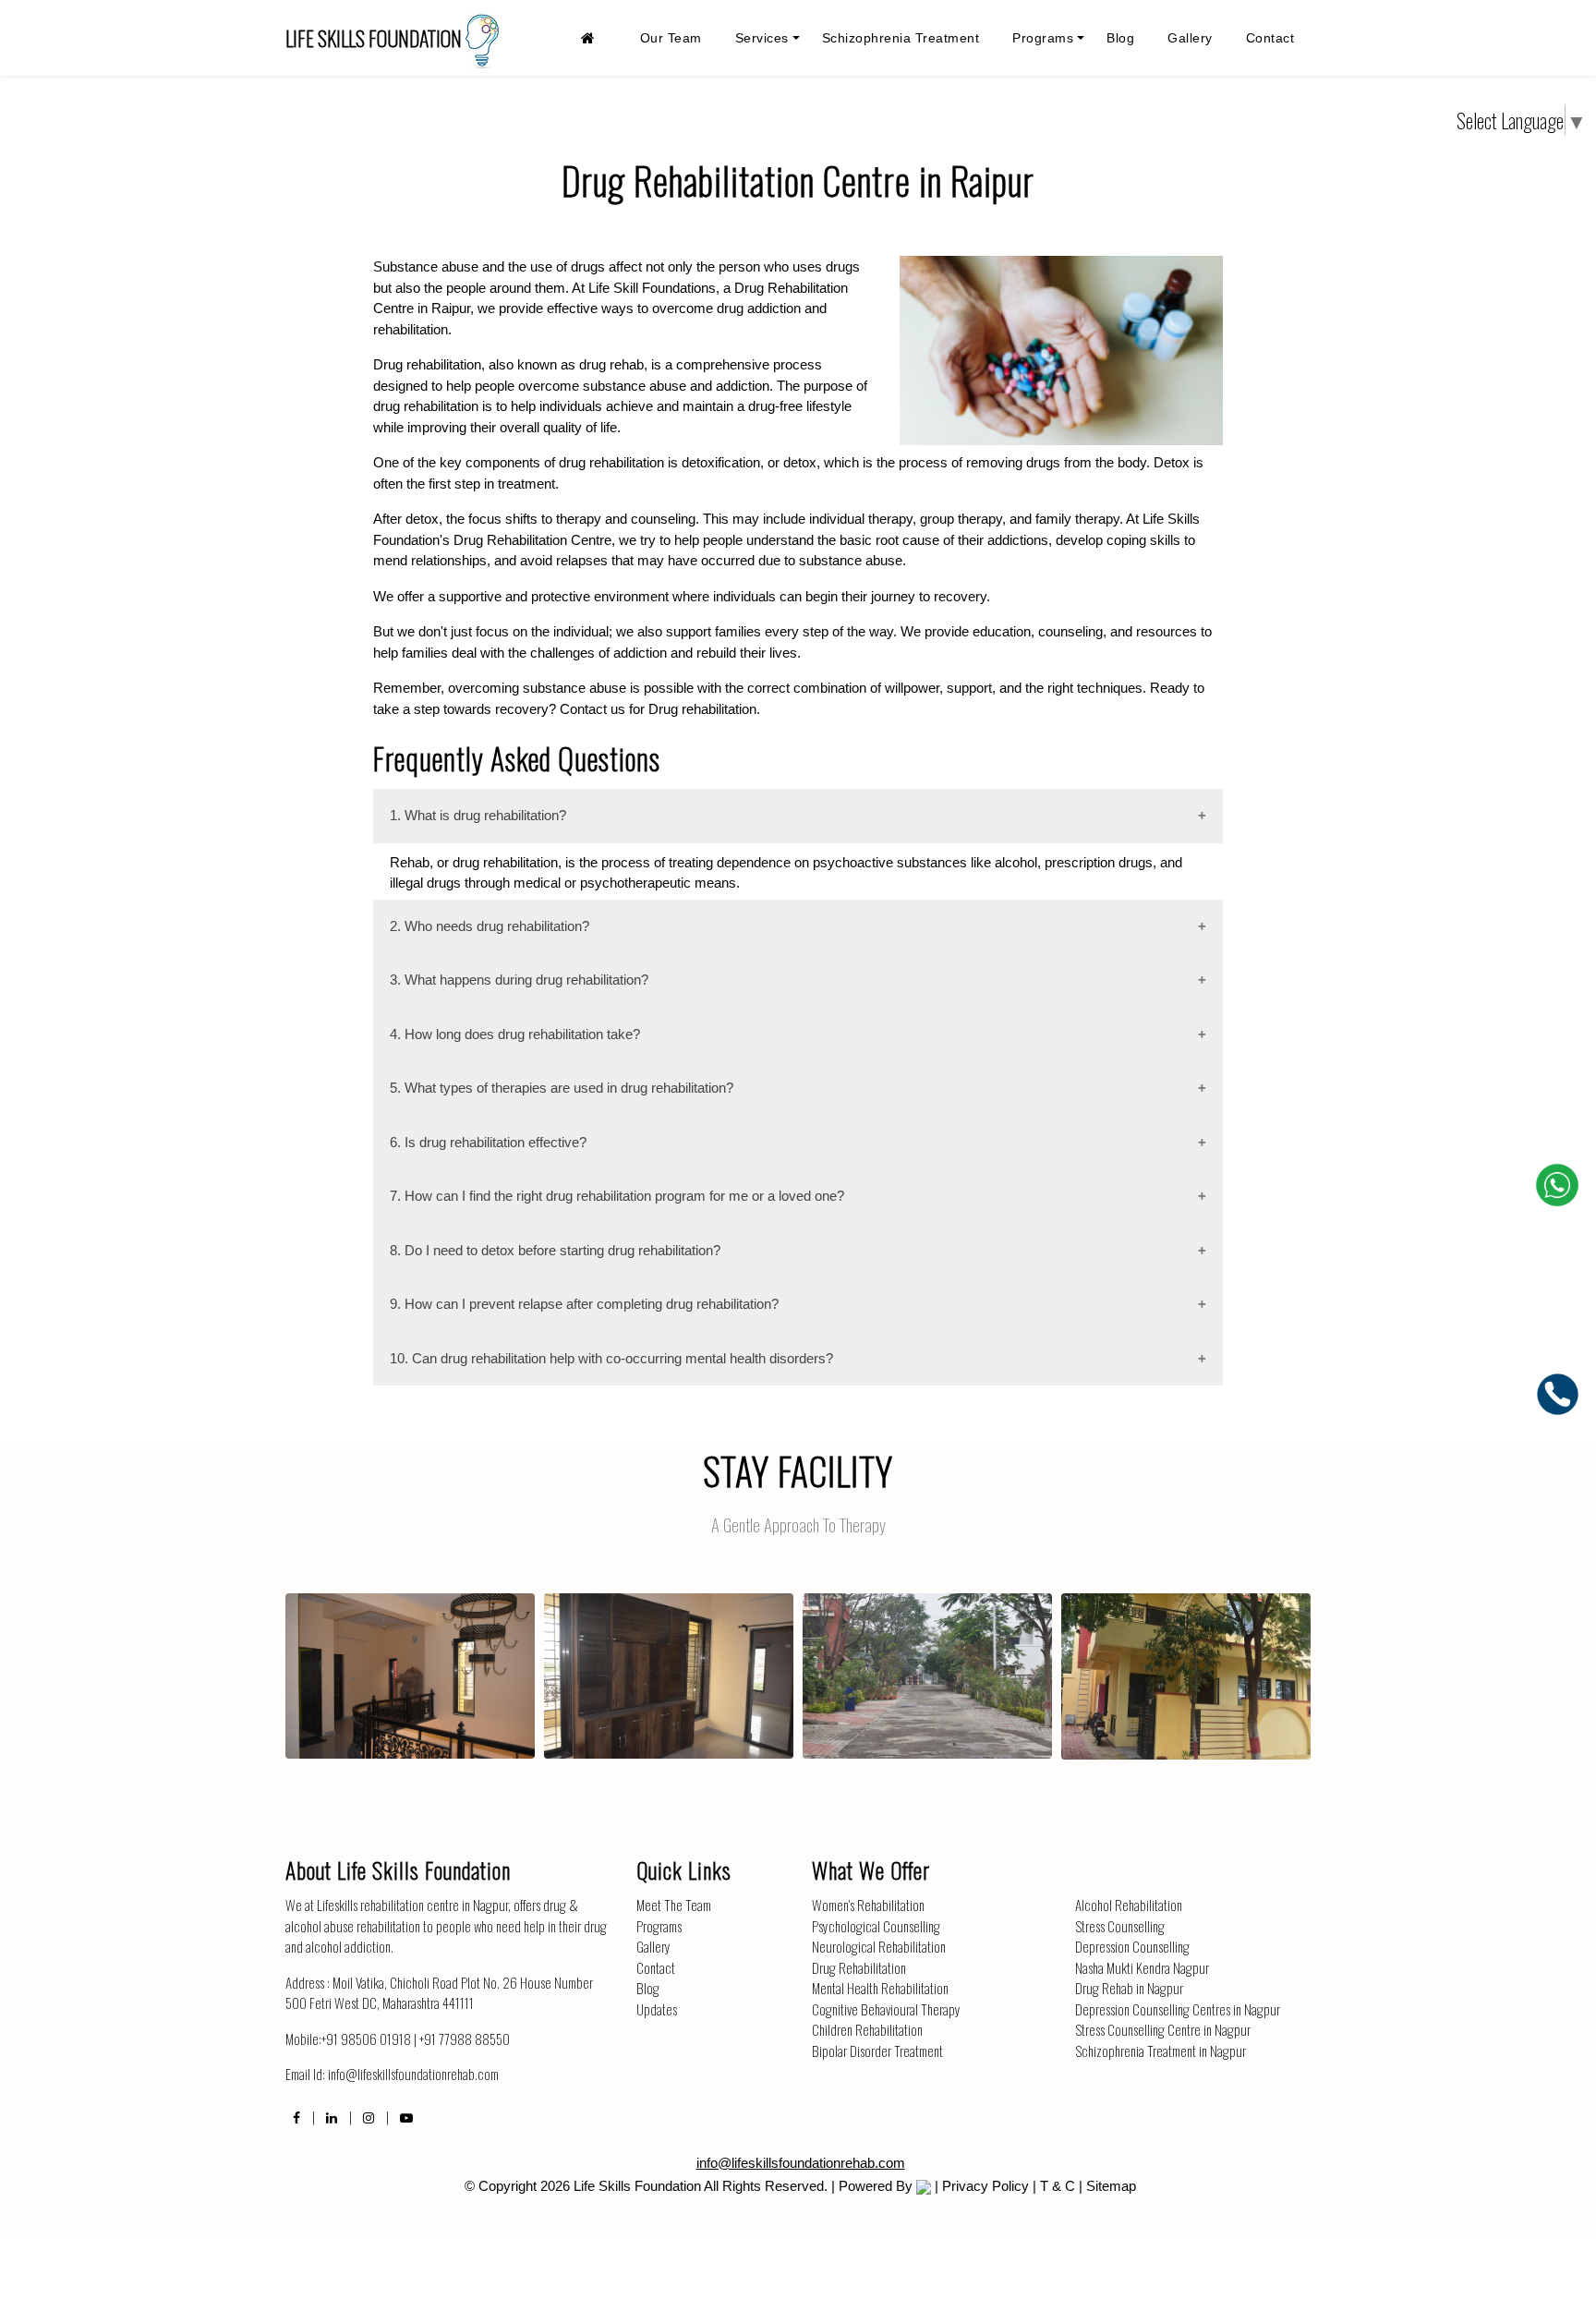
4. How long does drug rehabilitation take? (515, 1034)
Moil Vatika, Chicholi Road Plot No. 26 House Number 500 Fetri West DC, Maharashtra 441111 (439, 1993)
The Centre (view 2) (1186, 1660)
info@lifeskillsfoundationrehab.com (413, 2074)
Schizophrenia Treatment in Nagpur (1161, 2051)
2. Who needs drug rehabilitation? (490, 926)
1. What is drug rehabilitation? (478, 815)
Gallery (1190, 38)
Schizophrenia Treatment (901, 38)
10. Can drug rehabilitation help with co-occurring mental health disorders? (611, 1358)
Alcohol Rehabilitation (1129, 1905)
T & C (1058, 2186)
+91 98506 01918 (366, 2039)
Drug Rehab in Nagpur (1129, 1988)
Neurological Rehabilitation (879, 1946)
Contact (1270, 38)
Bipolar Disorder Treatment (877, 2051)
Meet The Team (674, 1905)
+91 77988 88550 (465, 2039)
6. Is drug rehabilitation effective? (488, 1142)
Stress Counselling (1120, 1926)
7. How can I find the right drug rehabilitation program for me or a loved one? (617, 1196)
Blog (1120, 38)
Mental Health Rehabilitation (880, 1988)
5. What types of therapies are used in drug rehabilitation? (562, 1088)
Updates (657, 2009)
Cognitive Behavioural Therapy (886, 2009)
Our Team (671, 38)
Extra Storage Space (669, 1660)
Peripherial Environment (928, 1660)
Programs (1043, 38)
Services (762, 38)
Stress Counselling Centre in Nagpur (1163, 2029)
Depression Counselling (1132, 1946)
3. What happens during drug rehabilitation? (519, 980)
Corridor (410, 1660)
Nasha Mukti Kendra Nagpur (1142, 1967)
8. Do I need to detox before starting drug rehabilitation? (555, 1250)
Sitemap (1111, 2186)
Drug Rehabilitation (859, 1967)
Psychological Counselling (876, 1926)
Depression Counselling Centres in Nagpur (1178, 2009)
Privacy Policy (985, 2186)
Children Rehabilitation (867, 2029)
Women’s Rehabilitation (868, 1905)
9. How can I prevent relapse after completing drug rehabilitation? (584, 1304)
